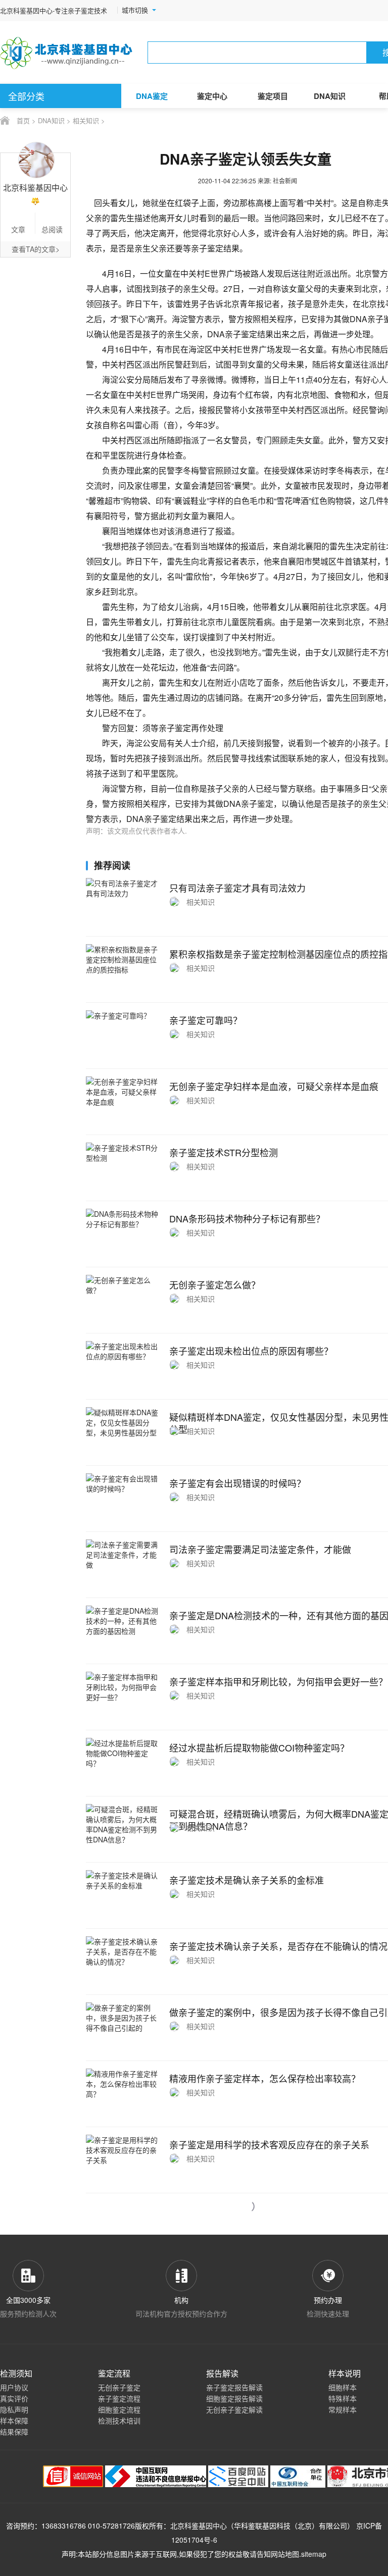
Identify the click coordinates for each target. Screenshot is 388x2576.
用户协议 (14, 2387)
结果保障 (14, 2432)
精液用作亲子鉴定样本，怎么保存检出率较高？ (265, 2078)
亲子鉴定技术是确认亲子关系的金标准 (247, 1880)
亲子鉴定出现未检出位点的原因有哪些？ (251, 1351)
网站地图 (285, 2554)
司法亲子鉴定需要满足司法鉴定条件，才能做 (260, 1549)
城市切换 (135, 10)
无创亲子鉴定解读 (234, 2409)
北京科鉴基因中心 (199, 2526)
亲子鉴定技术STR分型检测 (224, 1152)
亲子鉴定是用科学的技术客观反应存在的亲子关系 (269, 2144)
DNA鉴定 (152, 96)
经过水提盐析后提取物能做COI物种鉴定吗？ (259, 1747)
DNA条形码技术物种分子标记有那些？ (247, 1218)
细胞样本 (343, 2387)
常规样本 (343, 2409)
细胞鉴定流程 (119, 2409)
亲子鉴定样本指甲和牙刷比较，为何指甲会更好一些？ (278, 1681)
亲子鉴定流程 (119, 2398)
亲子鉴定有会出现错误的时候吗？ (237, 1483)
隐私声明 (14, 2409)
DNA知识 (330, 96)
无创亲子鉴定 (119, 2387)
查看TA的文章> (36, 249)
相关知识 (86, 120)
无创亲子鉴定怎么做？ (215, 1284)
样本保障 (14, 2420)
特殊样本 (343, 2398)
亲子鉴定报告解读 (234, 2387)
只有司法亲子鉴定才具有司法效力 (237, 888)
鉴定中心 (212, 96)
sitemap (314, 2554)
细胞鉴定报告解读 (234, 2398)
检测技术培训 (119, 2420)
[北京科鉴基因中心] (67, 53)
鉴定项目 (273, 96)
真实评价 (14, 2398)
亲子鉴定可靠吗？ (206, 1020)
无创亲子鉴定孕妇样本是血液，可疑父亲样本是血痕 (274, 1086)
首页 (23, 120)
